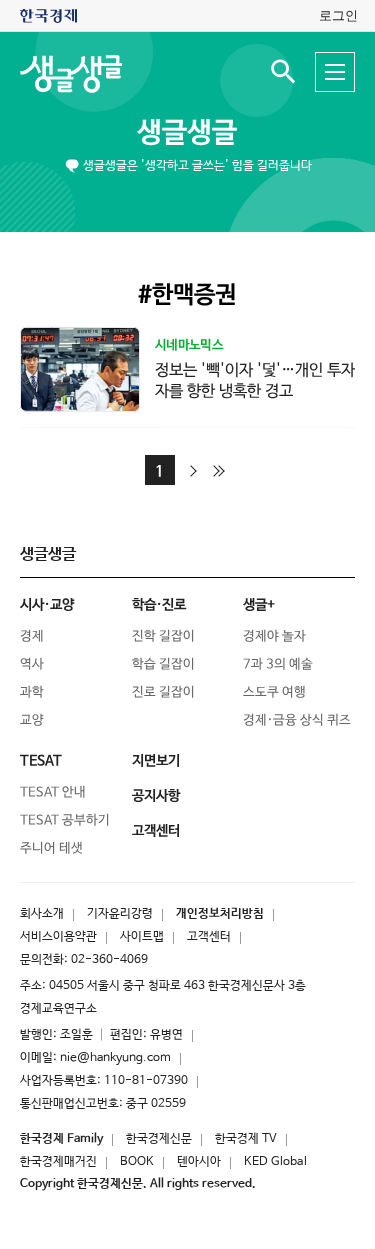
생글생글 (187, 133)
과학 (32, 692)
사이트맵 (142, 937)
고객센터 (209, 937)
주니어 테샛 (51, 848)
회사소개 (42, 914)
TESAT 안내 (53, 792)
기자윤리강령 (120, 914)
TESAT (41, 761)
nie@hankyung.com (115, 1058)
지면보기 (156, 761)
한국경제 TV (246, 1139)
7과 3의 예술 (278, 664)
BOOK (137, 1162)
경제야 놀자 (274, 636)
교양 (32, 720)
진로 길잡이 (163, 692)
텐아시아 (199, 1162)
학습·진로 (159, 605)
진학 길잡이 (163, 636)
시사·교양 (47, 605)
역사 (32, 664)
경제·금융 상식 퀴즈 (297, 720)
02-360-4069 (109, 960)
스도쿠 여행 (274, 692)
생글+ (259, 605)
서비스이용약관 (58, 937)
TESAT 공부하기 (65, 820)
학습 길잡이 (163, 664)
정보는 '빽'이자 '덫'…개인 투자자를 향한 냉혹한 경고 (255, 381)
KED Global (275, 1162)
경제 (32, 636)
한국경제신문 (159, 1139)
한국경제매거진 (58, 1162)
